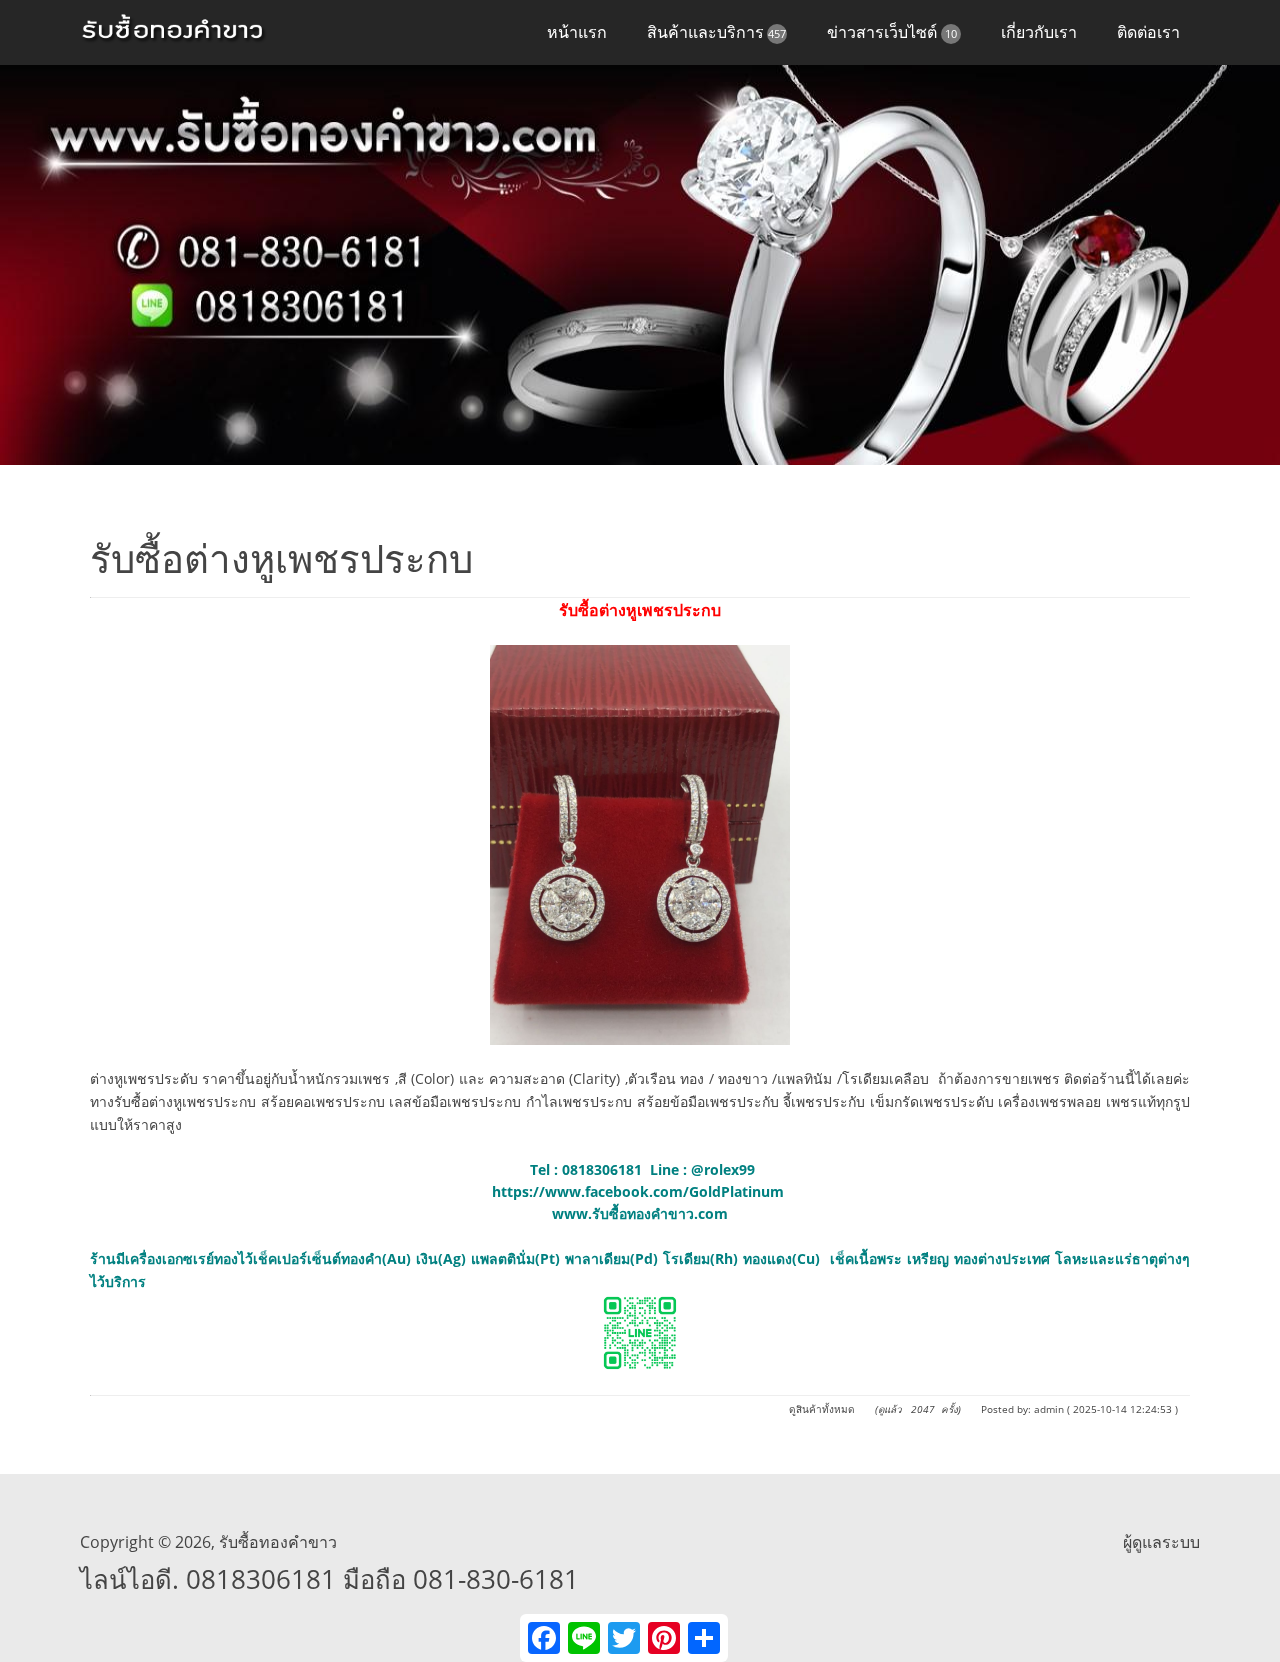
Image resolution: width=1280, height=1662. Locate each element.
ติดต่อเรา (1148, 32)
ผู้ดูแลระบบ (1161, 1542)
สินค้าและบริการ (717, 32)
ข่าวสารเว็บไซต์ (892, 32)
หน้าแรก (577, 32)
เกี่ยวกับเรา (1039, 32)
